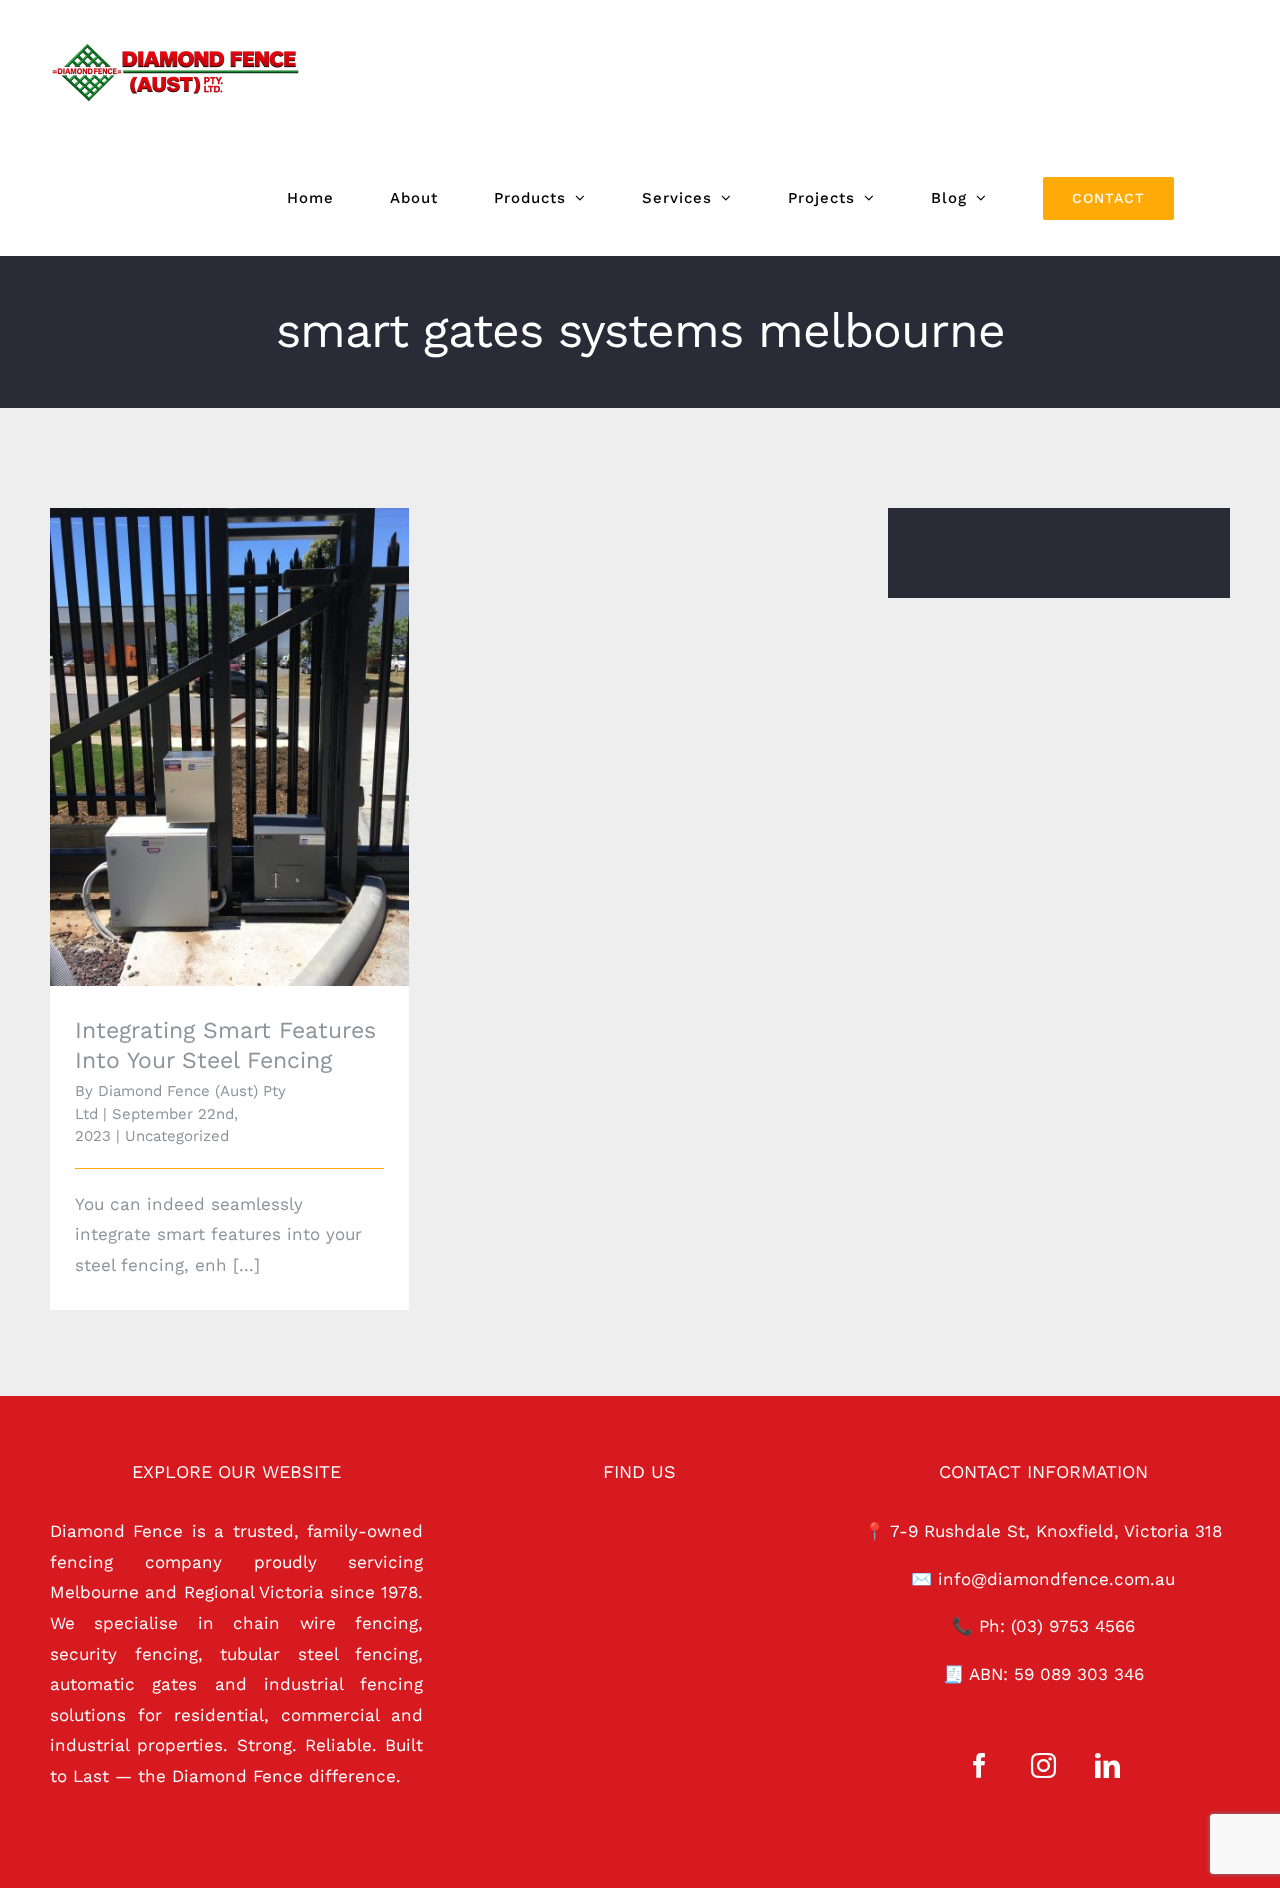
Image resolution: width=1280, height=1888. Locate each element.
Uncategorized (177, 1136)
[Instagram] (1043, 1765)
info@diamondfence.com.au (1056, 1579)
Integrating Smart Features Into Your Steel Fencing (201, 719)
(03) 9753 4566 (1073, 1626)
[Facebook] (979, 1765)
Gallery (257, 719)
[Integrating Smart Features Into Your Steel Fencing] (229, 747)
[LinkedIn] (1107, 1765)
